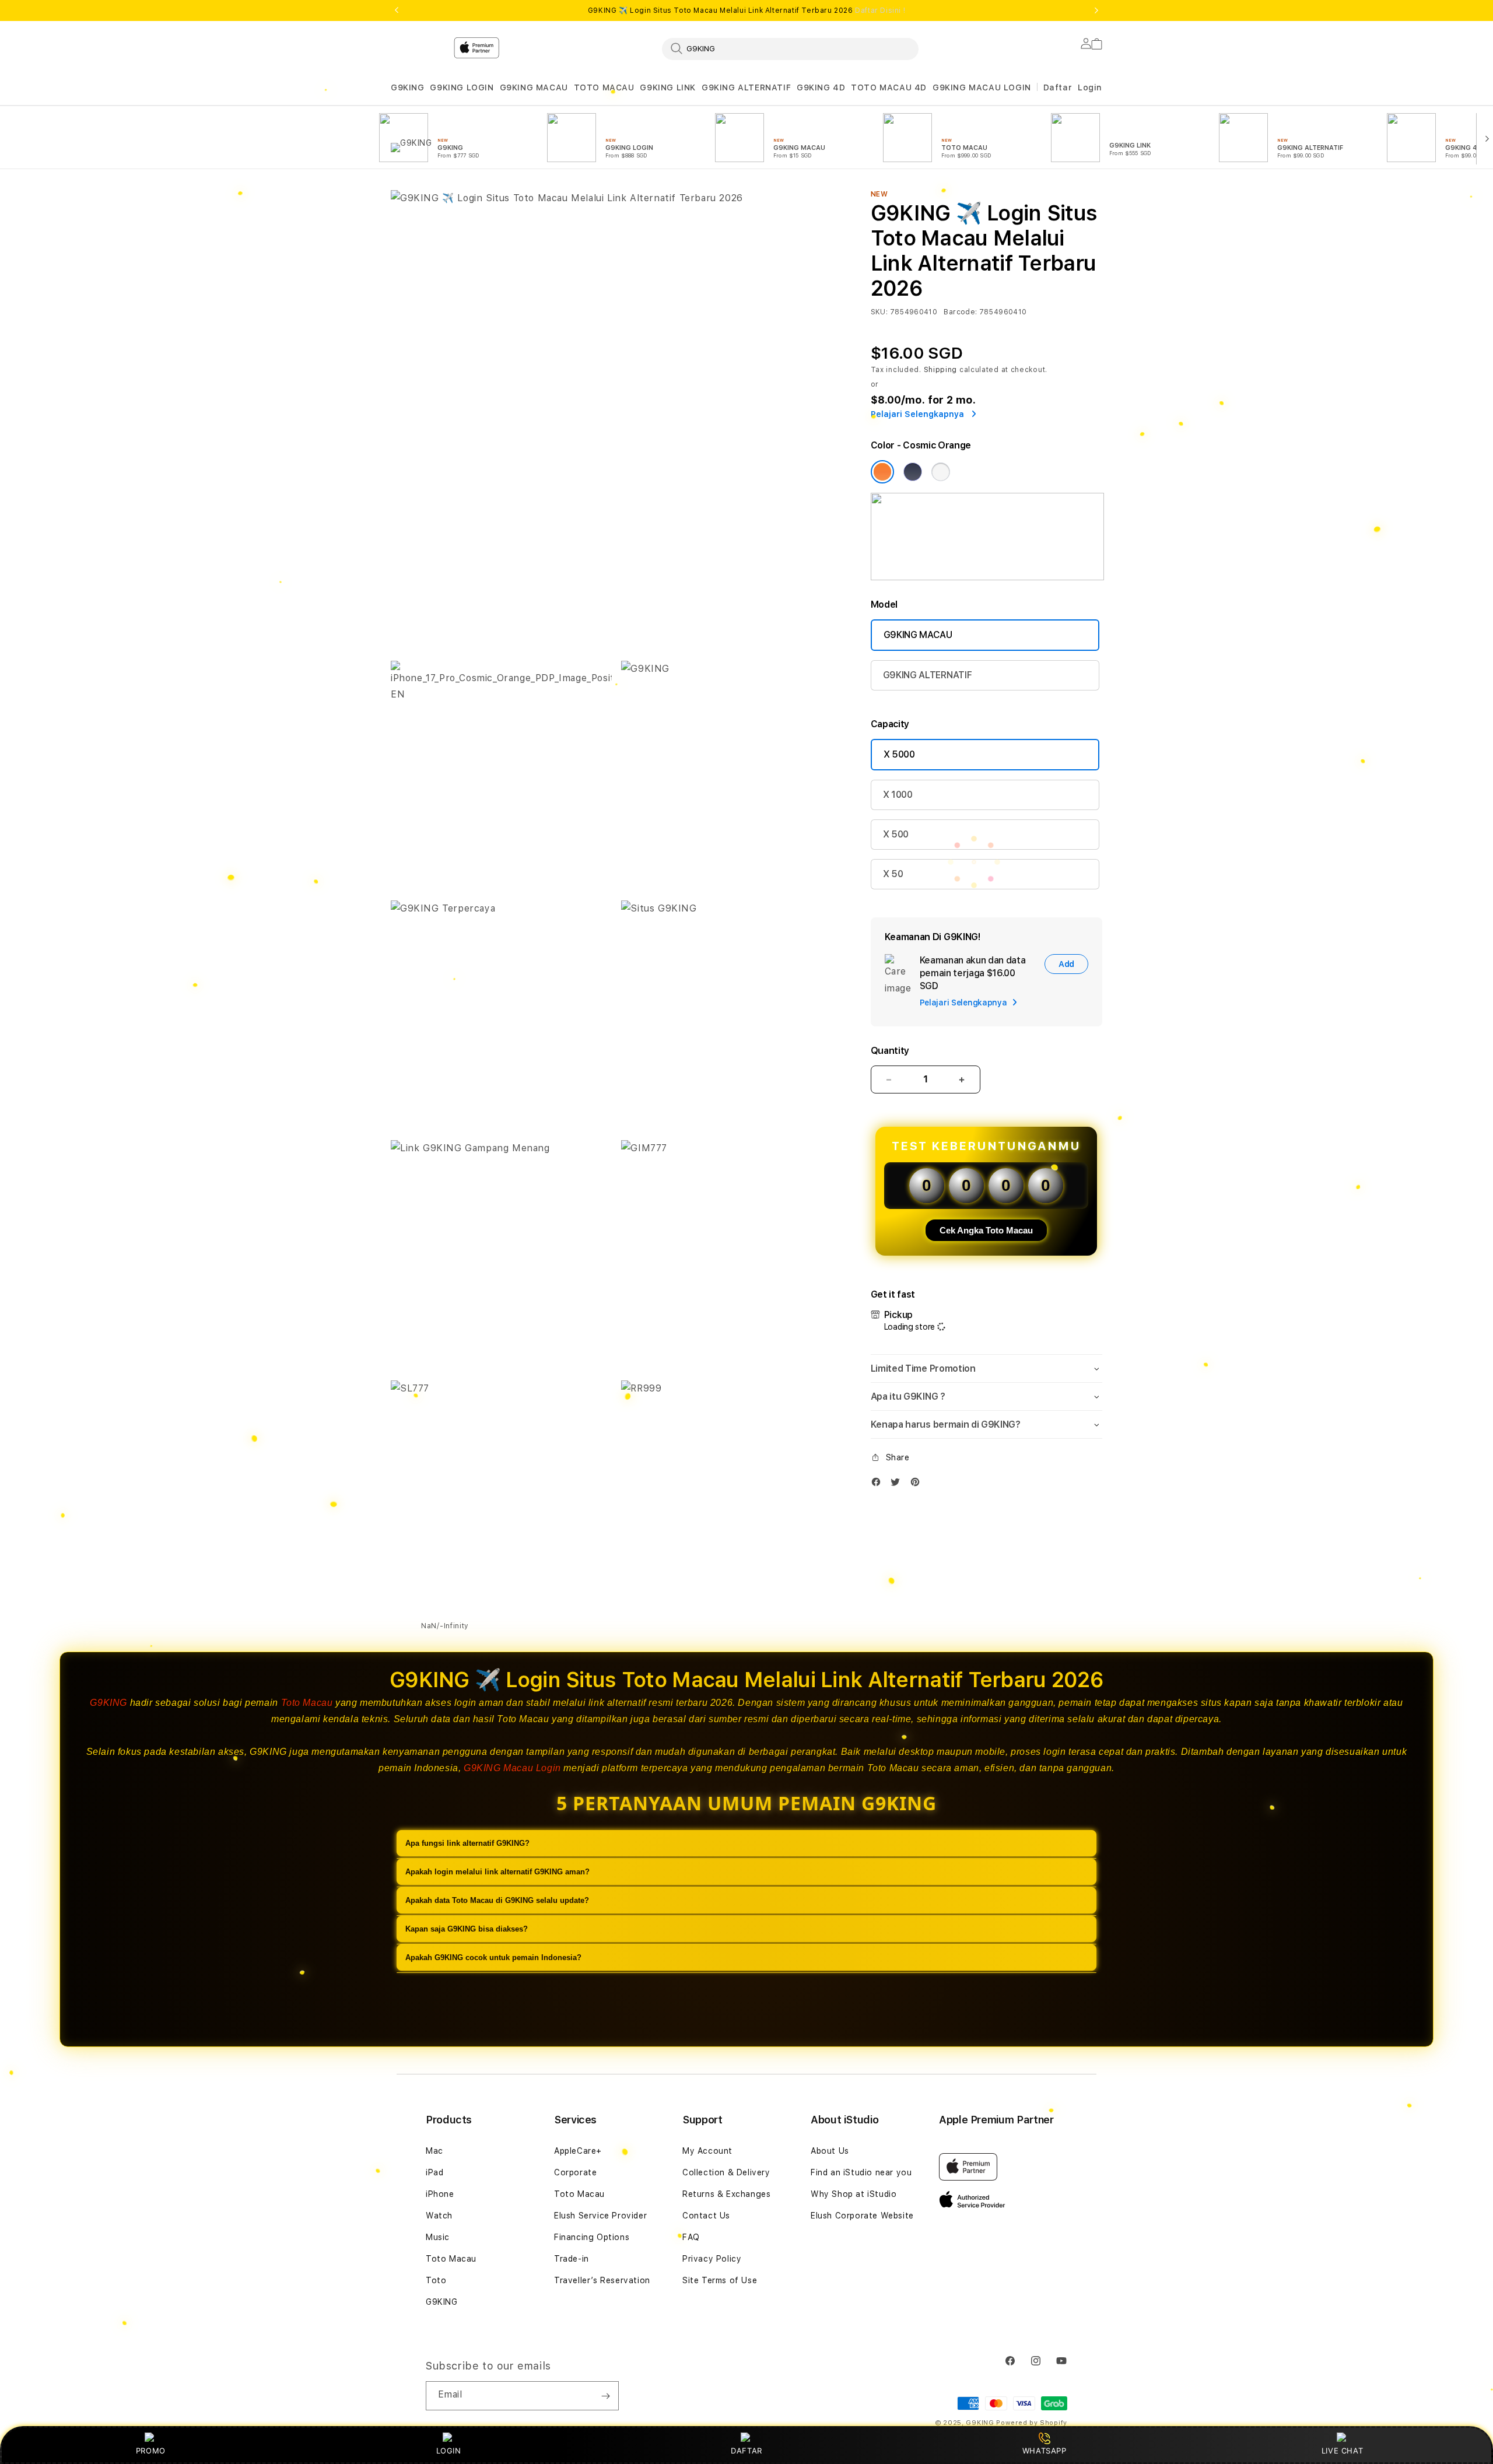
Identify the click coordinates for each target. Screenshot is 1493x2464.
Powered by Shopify (1032, 2423)
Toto (436, 2280)
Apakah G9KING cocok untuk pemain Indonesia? (493, 1957)
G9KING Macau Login (512, 1768)
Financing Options (592, 2237)
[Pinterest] (918, 1485)
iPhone (440, 2194)
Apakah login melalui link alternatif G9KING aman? (497, 1872)
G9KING (408, 87)
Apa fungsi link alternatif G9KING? (467, 1843)
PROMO (151, 2451)
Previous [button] (397, 10)
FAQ (691, 2237)
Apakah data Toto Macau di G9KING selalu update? (497, 1900)
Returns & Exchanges (726, 2194)
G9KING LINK (668, 87)
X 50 (893, 874)
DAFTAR (746, 2451)
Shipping (941, 370)
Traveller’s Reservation (602, 2280)
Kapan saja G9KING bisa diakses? (467, 1929)
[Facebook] (879, 1485)
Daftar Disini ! (880, 10)
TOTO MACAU (604, 87)
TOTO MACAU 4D (889, 87)
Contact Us (706, 2216)
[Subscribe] (605, 2396)
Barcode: (960, 312)
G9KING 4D (821, 87)
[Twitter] (898, 1485)
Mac (434, 2151)
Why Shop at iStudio (854, 2194)
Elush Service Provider (600, 2216)
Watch (439, 2216)
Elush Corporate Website (862, 2216)
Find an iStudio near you (861, 2172)
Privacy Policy (712, 2259)
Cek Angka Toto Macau (986, 1230)
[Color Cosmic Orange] (882, 472)
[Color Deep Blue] (913, 472)
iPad (434, 2172)
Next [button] (1096, 10)
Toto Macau (307, 1703)
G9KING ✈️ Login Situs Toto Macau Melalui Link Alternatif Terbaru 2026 (746, 10)
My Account (707, 2151)
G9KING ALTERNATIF (746, 87)
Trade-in (572, 2259)
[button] (408, 88)
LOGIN (449, 2451)
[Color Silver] (941, 472)
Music (438, 2237)
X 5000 (899, 754)
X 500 (896, 834)
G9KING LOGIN (462, 87)
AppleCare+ (578, 2151)
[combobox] (790, 48)
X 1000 (898, 795)
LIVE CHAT (1342, 2451)
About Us (830, 2151)
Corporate (575, 2172)
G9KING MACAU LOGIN (982, 87)
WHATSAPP (1044, 2451)
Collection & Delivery (726, 2172)
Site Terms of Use (720, 2280)
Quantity (890, 1051)
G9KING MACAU (534, 87)
